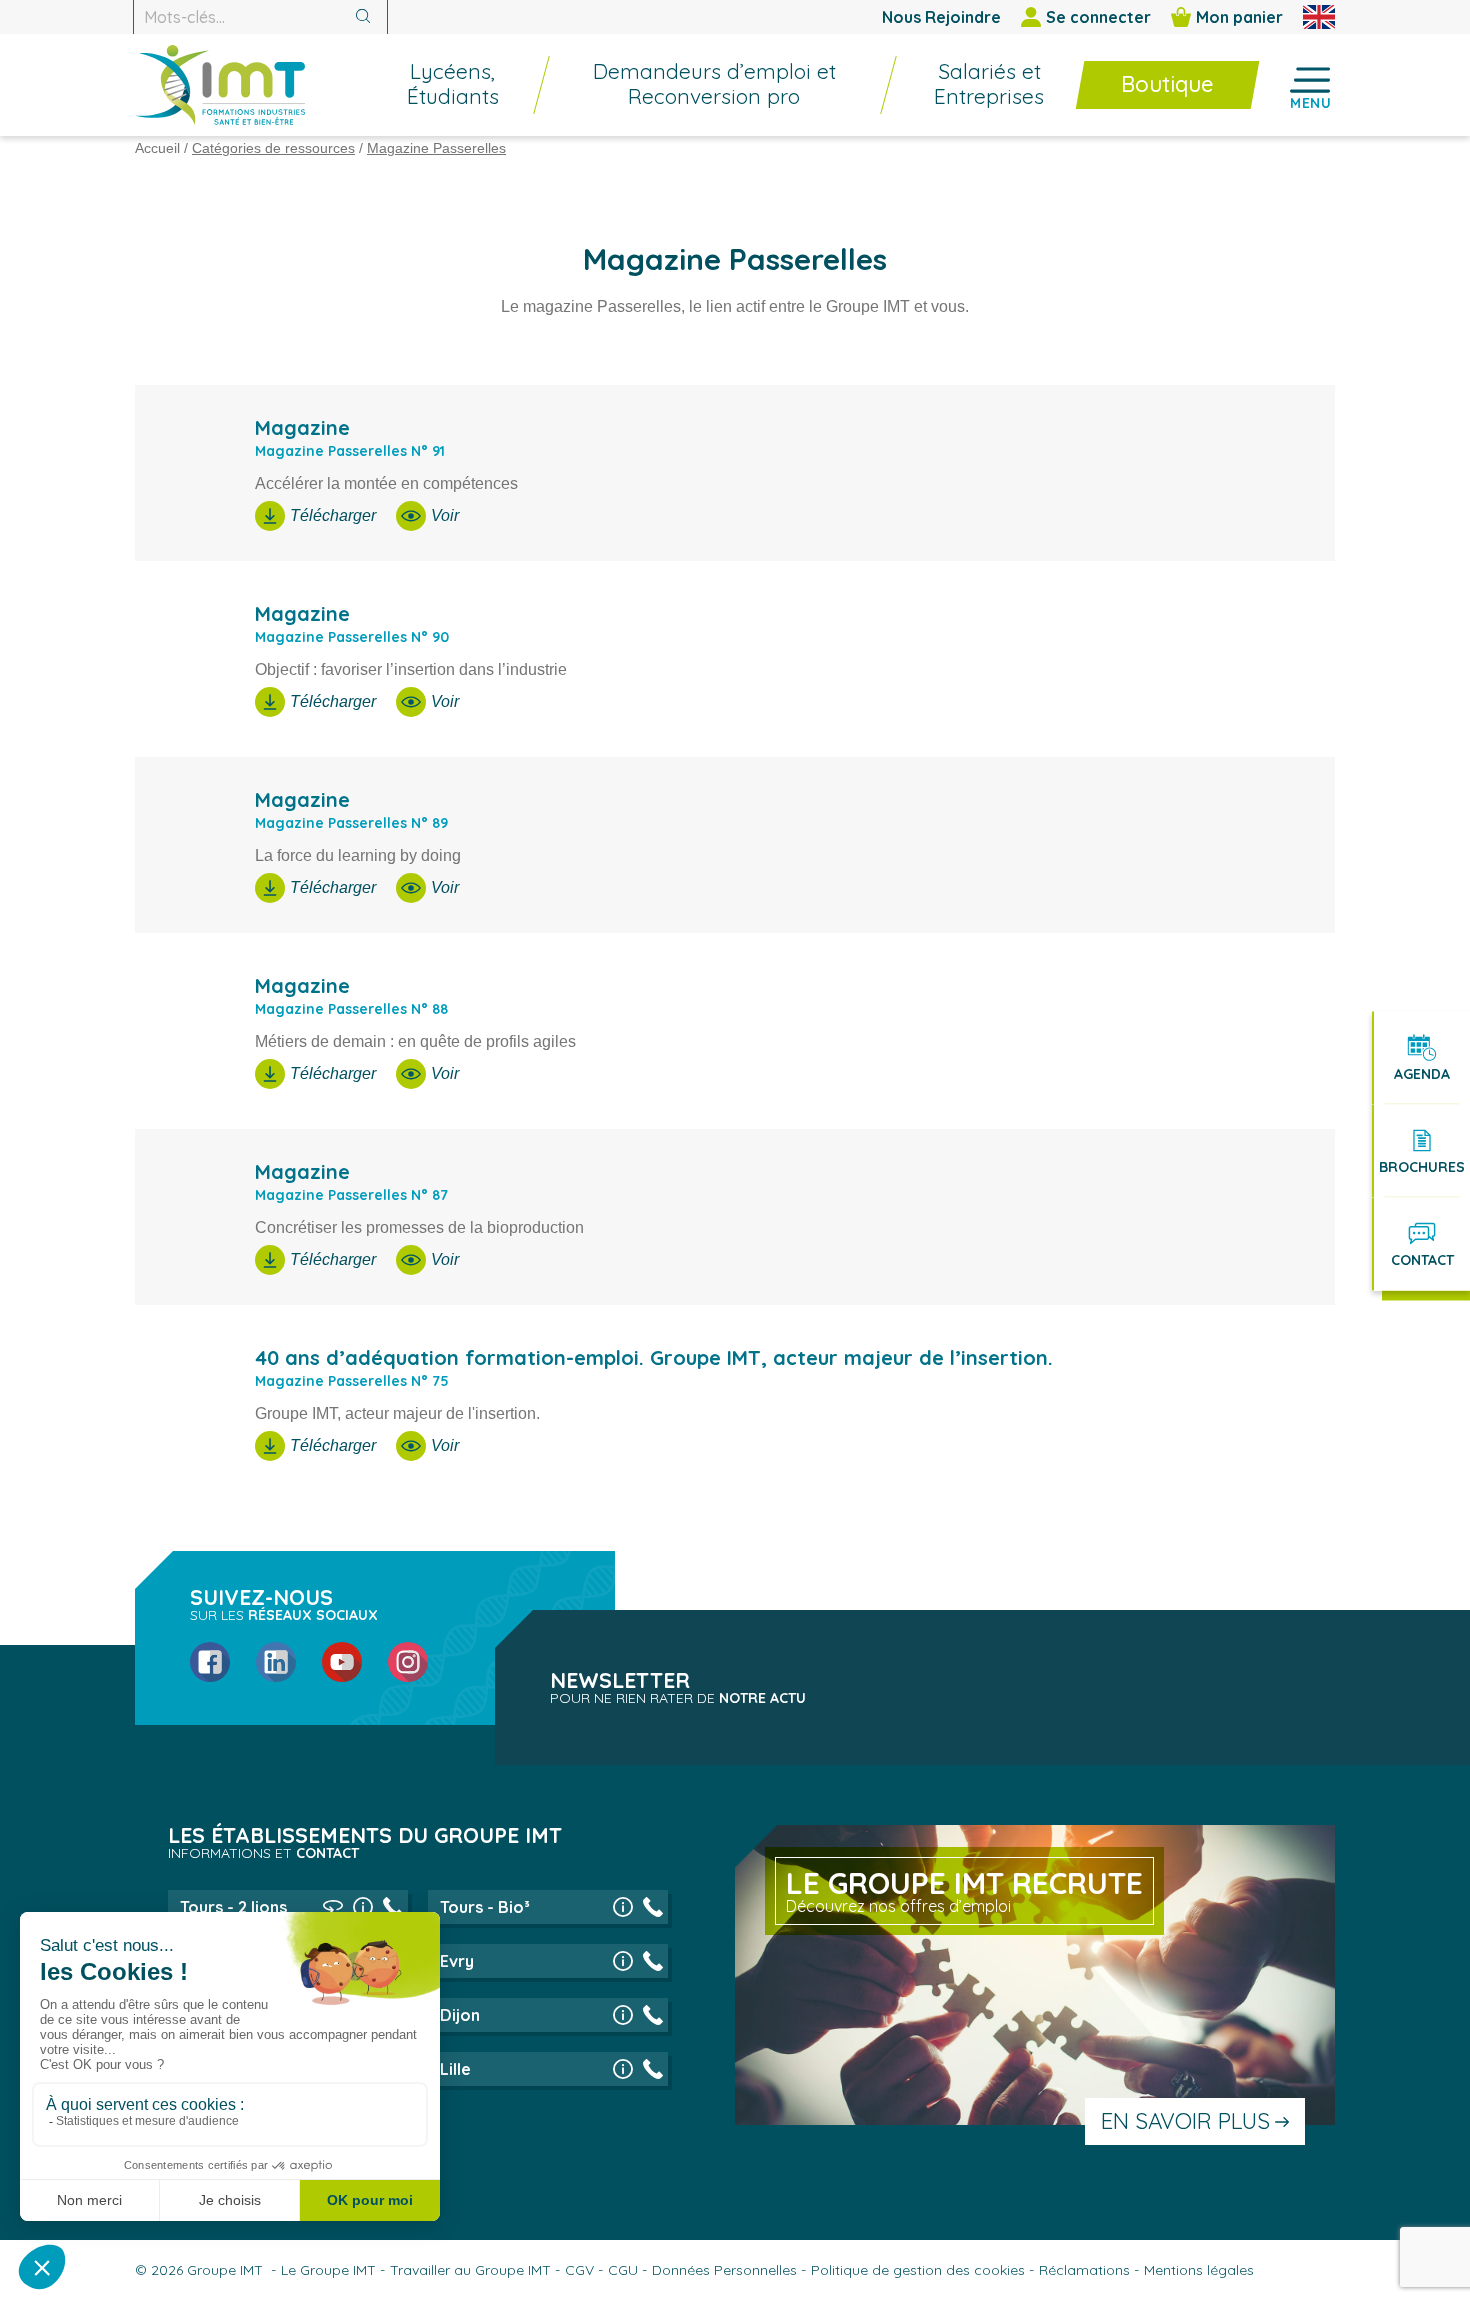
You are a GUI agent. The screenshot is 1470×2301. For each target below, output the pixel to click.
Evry (457, 1961)
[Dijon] (623, 2015)
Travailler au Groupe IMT (470, 2270)
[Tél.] (393, 1907)
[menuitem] (443, 85)
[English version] (1319, 17)
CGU (623, 2270)
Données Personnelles (724, 2270)
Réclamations (1084, 2270)
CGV (579, 2270)
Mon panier (1239, 17)
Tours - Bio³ (485, 1907)
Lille (455, 2069)
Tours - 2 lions (233, 1907)
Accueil (157, 148)
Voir (445, 515)
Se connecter (1098, 17)
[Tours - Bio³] (623, 1907)
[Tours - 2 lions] (363, 1907)
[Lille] (623, 2069)
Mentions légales (1199, 2270)
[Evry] (623, 1961)
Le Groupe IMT (328, 2270)
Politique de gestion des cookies (918, 2270)
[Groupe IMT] (220, 85)
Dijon (460, 2015)
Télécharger (333, 515)
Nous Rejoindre (941, 17)
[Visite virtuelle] (333, 1907)
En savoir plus (1185, 2121)
